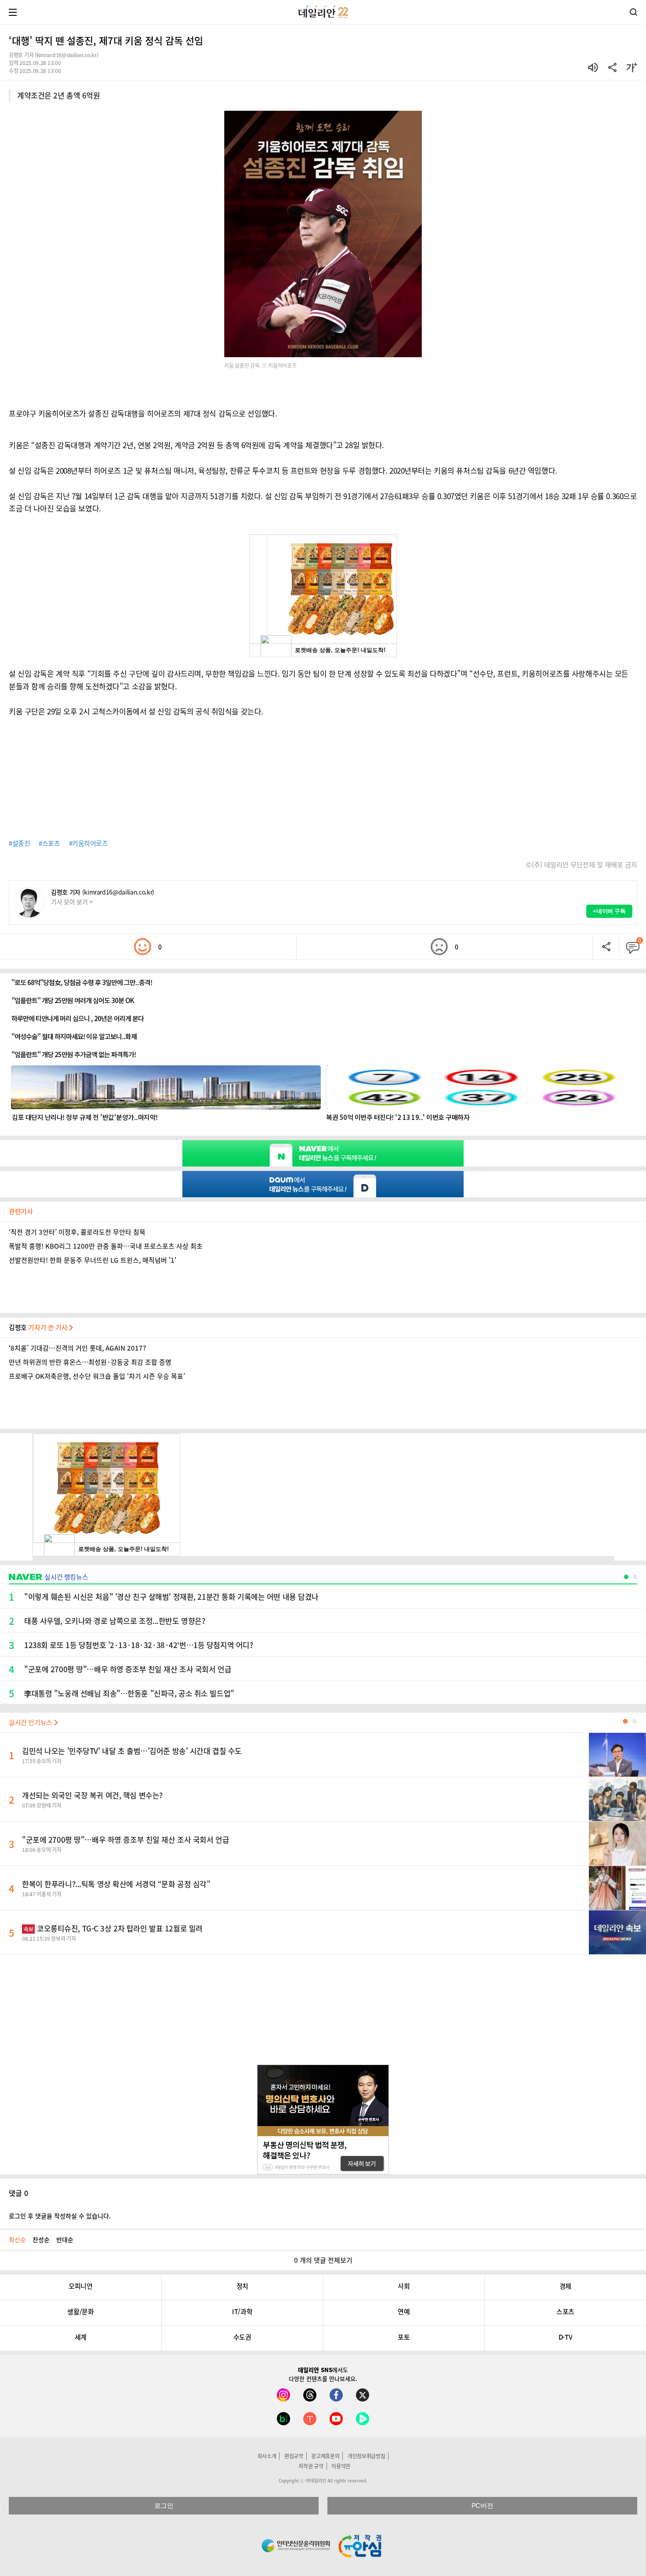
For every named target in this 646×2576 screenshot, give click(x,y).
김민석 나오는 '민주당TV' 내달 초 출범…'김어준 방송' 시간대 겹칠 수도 (132, 1751)
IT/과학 (242, 2312)
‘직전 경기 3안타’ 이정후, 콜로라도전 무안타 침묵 (77, 1232)
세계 (81, 2337)
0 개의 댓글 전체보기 (323, 2260)
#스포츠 (49, 843)
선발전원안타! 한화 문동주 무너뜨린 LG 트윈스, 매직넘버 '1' (93, 1260)
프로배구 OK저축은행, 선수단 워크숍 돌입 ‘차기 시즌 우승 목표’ (97, 1376)
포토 (404, 2337)
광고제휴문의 (325, 2456)
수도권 (242, 2337)
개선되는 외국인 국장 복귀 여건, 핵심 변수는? (92, 1795)
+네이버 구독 (609, 911)
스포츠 (565, 2312)
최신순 (17, 2239)
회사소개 (267, 2456)
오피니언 (80, 2286)
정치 (242, 2286)
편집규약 (294, 2456)
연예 (404, 2312)
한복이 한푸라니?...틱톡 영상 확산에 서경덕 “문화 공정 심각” (116, 1884)
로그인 (164, 2505)
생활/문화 (80, 2312)
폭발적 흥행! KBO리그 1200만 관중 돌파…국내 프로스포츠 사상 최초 (106, 1246)
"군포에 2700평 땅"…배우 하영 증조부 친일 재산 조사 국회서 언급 (125, 1839)
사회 (404, 2286)
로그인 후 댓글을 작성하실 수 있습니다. (60, 2216)
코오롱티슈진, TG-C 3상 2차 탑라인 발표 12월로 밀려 (113, 1928)
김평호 (39, 1327)
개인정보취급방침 (367, 2456)
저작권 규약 (311, 2466)
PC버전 (482, 2505)
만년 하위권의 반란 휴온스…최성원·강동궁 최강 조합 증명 (90, 1362)
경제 (565, 2286)
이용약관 (341, 2466)
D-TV (565, 2337)
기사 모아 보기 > (72, 902)
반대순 (65, 2239)
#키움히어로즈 (89, 843)
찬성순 (41, 2239)
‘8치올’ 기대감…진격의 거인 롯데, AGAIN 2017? (77, 1348)
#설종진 (19, 843)
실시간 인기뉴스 (31, 1722)
